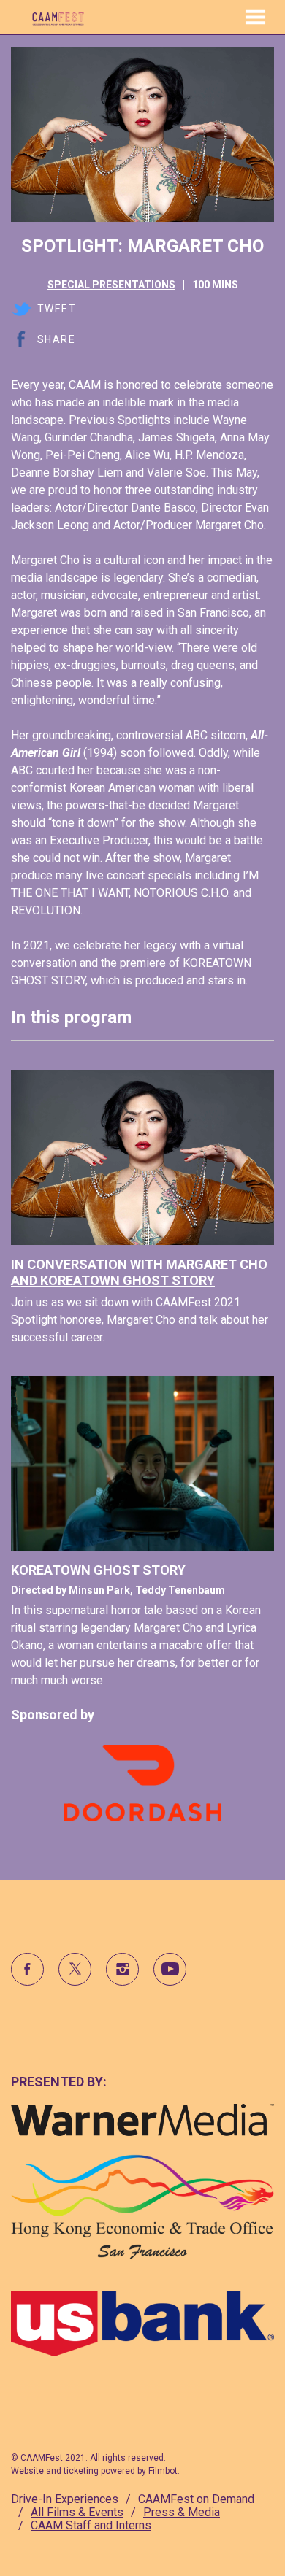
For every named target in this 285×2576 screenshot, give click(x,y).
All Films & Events (77, 2512)
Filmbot (163, 2471)
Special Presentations (111, 285)
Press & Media (182, 2512)
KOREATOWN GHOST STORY (98, 1570)
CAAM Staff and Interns (91, 2525)
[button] (255, 17)
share (56, 339)
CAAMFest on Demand (196, 2499)
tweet (57, 309)
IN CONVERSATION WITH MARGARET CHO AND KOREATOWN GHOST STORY (139, 1272)
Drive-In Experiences (65, 2499)
